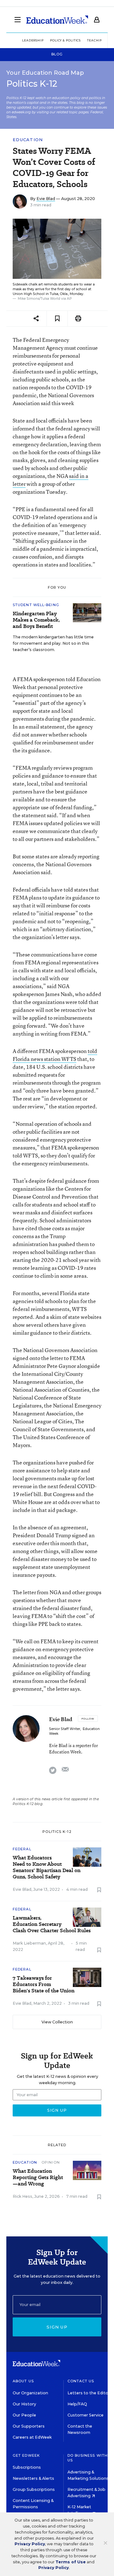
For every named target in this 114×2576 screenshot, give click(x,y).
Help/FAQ (77, 2404)
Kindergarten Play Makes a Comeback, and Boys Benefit (36, 620)
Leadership (33, 40)
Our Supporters (29, 2426)
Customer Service (85, 2415)
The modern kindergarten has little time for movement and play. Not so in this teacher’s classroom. (53, 643)
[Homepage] (57, 20)
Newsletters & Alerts (33, 2478)
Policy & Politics (65, 40)
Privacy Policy (30, 2544)
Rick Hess (22, 2196)
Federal (22, 1849)
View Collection (57, 2022)
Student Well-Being (36, 605)
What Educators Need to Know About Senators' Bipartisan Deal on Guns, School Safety (47, 1867)
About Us (23, 2381)
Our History (24, 2404)
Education (28, 140)
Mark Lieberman (29, 1943)
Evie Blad (46, 199)
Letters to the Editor (89, 2393)
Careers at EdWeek (32, 2437)
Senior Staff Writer (65, 1729)
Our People (24, 2415)
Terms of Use (71, 2562)
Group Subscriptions (34, 2489)
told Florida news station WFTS (55, 1055)
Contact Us (81, 2381)
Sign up (57, 2327)
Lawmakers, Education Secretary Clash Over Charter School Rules (52, 1924)
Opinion (51, 2162)
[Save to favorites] (57, 319)
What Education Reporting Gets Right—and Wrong (38, 2178)
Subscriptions (27, 2467)
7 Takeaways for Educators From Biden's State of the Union (44, 1984)
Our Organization (30, 2393)
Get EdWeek (26, 2455)
